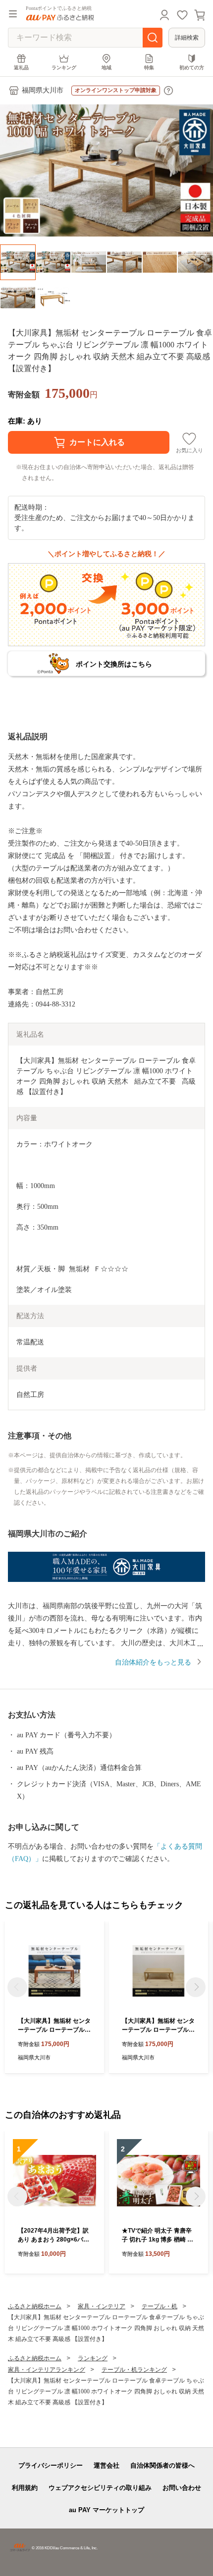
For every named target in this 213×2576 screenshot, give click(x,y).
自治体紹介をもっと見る (153, 1662)
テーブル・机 (160, 2306)
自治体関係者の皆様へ (162, 2465)
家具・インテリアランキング (47, 2370)
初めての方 (192, 68)
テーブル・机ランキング (134, 2370)
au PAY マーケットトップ (106, 2510)
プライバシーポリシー (51, 2465)
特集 (149, 68)
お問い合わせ (182, 2488)
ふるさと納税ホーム (35, 2306)
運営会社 (106, 2465)
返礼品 (21, 68)
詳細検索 (187, 38)
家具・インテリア (102, 2306)
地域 (106, 68)
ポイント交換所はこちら (114, 664)
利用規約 (25, 2488)
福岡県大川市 (43, 90)
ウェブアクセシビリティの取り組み (100, 2488)
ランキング (64, 68)
